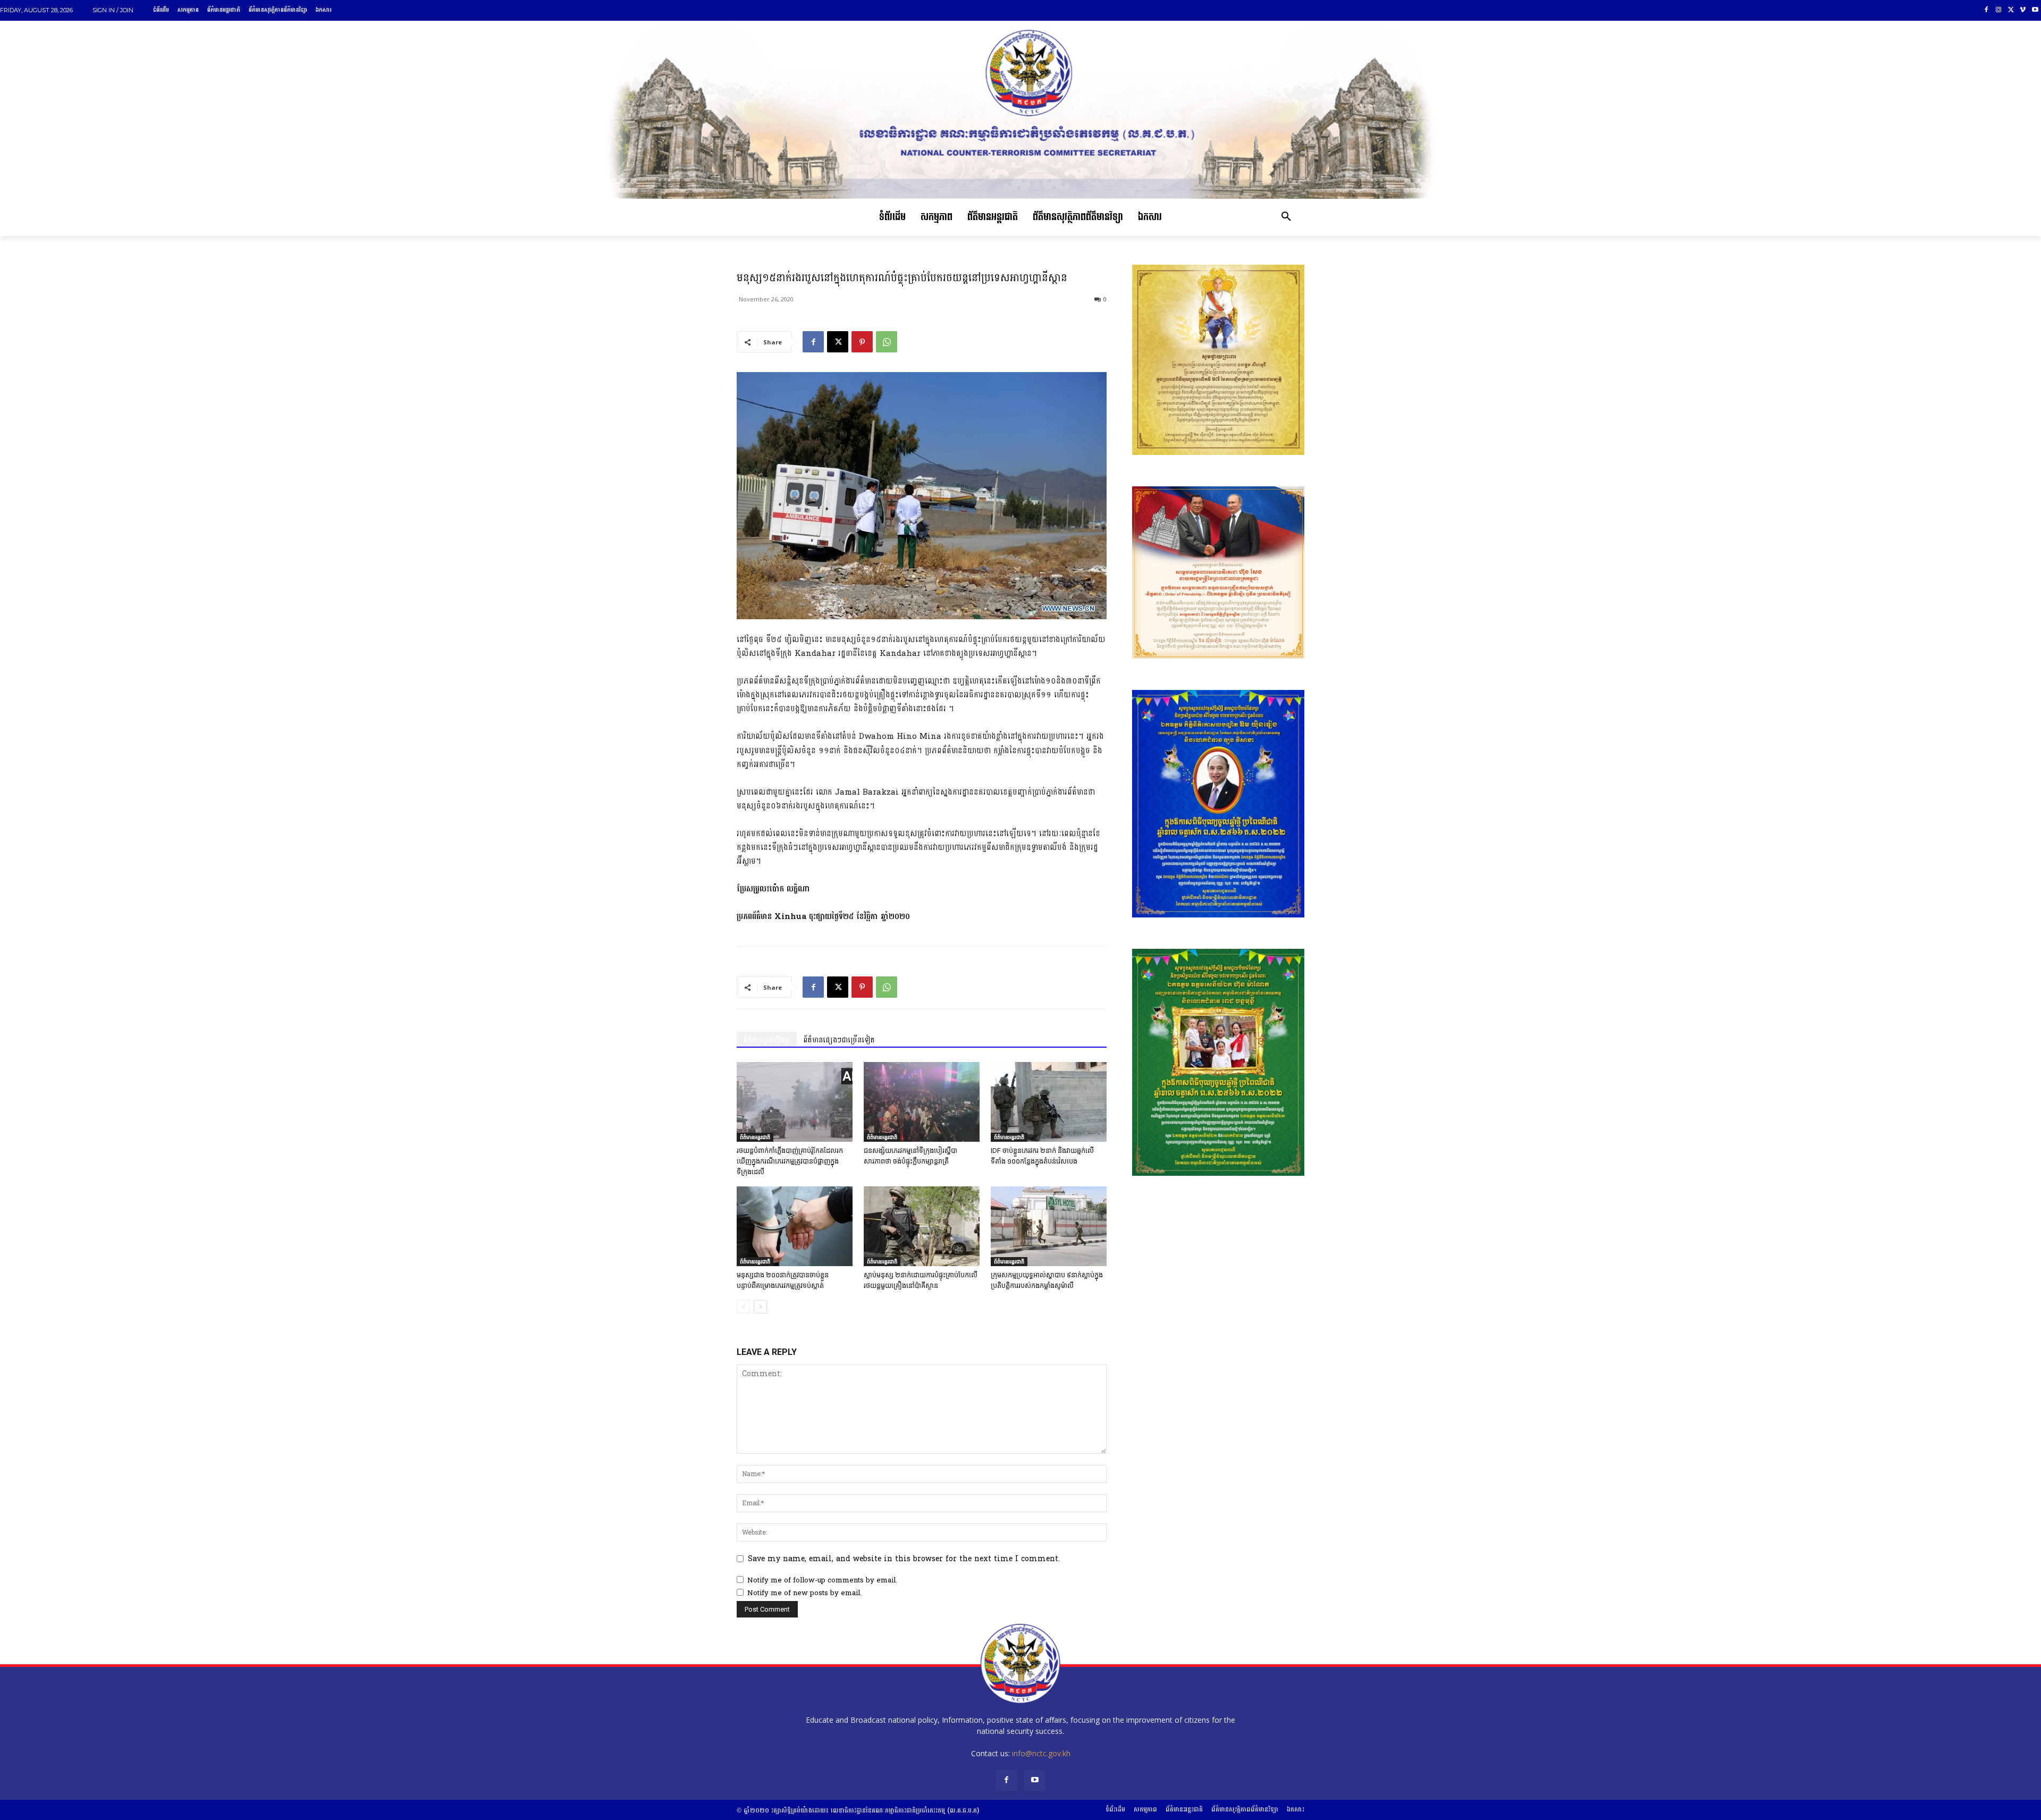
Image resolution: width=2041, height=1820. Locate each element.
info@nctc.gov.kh (1041, 1753)
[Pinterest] (862, 342)
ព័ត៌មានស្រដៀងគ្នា (767, 1040)
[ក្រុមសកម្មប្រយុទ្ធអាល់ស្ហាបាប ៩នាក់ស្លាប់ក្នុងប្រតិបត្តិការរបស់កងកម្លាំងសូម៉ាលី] (1049, 1226)
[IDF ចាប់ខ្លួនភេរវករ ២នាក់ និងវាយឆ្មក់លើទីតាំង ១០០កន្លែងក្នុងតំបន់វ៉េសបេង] (1049, 1102)
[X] (2011, 10)
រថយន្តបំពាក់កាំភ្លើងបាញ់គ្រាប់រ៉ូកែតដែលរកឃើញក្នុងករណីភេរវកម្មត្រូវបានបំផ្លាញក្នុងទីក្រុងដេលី (790, 1161)
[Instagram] (1999, 10)
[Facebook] (1987, 10)
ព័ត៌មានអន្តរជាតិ (755, 1137)
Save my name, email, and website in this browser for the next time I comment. (904, 1559)
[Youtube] (2035, 10)
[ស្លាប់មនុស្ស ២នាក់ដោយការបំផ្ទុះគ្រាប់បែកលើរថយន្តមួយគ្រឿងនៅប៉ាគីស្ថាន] (922, 1226)
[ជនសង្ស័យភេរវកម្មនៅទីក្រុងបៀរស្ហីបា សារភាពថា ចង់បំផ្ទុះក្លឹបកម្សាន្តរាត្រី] (922, 1102)
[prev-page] (743, 1307)
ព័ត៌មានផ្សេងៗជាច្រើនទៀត (839, 1040)
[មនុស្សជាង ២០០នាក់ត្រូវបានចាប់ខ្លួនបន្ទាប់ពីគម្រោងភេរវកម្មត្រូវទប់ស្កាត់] (795, 1226)
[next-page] (760, 1307)
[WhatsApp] (887, 342)
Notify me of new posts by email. (804, 1593)
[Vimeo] (2023, 10)
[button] (1286, 217)
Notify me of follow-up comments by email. (822, 1580)
